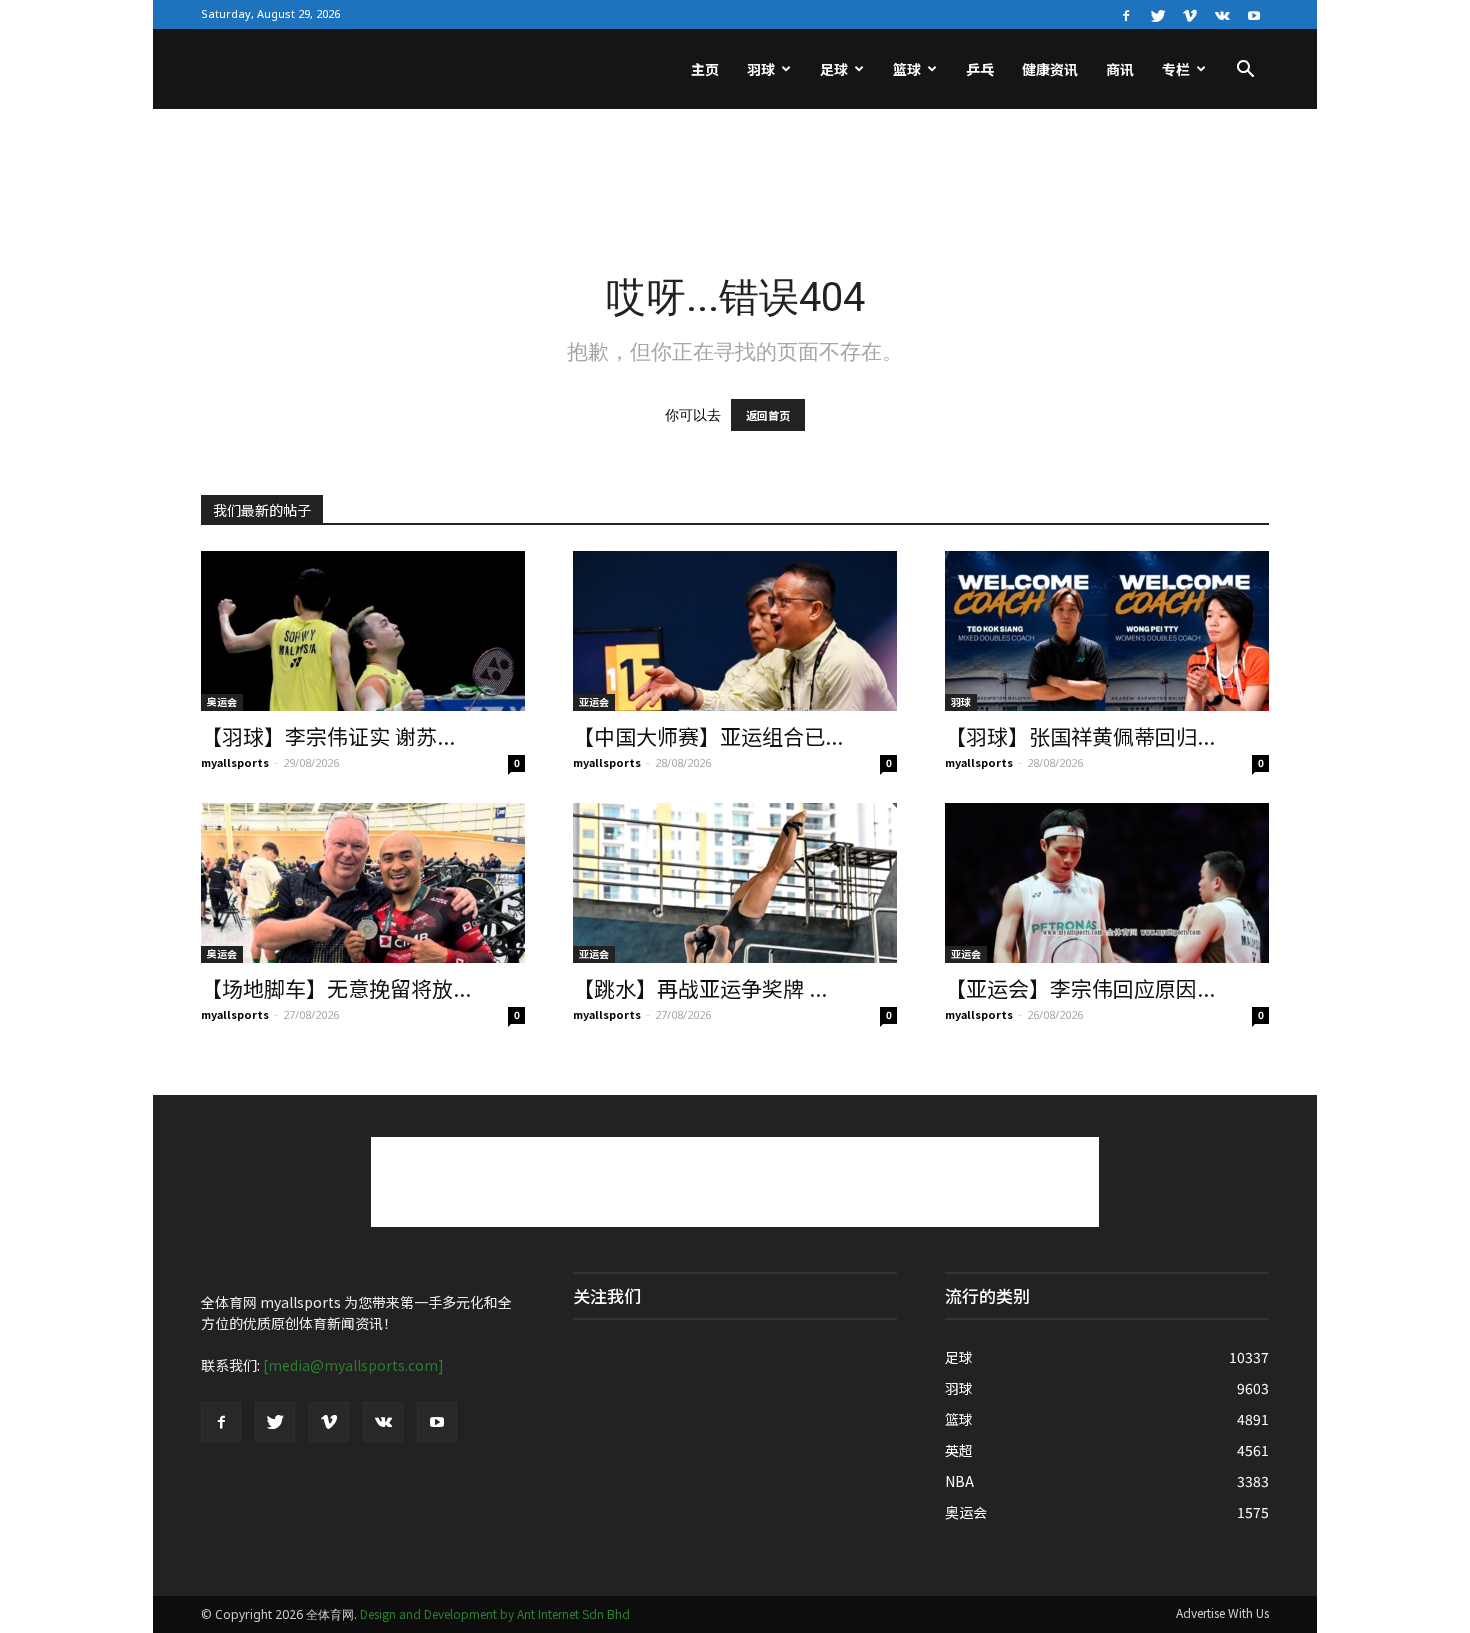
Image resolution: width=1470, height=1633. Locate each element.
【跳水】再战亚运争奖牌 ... (700, 988)
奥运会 (222, 701)
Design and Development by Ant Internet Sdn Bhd (495, 1613)
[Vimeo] (1190, 14)
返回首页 (768, 415)
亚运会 (594, 701)
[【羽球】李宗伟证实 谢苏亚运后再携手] (363, 631)
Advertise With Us (1222, 1612)
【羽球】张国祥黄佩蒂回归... (1080, 736)
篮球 (907, 69)
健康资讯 (1050, 69)
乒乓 (980, 69)
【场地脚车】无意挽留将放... (336, 988)
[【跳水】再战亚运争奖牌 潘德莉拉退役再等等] (735, 883)
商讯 (1120, 69)
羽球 (761, 69)
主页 (705, 69)
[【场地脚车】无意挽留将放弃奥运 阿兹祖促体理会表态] (363, 883)
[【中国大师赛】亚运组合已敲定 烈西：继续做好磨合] (735, 631)
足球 (834, 69)
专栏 (1176, 69)
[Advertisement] (735, 178)
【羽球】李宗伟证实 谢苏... (328, 736)
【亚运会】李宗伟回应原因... (1080, 988)
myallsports (235, 762)
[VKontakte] (1222, 14)
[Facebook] (1126, 14)
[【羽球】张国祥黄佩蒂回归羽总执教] (1107, 631)
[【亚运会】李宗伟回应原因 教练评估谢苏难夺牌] (1107, 883)
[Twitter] (1158, 14)
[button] (1245, 71)
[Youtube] (1254, 14)
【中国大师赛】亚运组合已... (708, 736)
